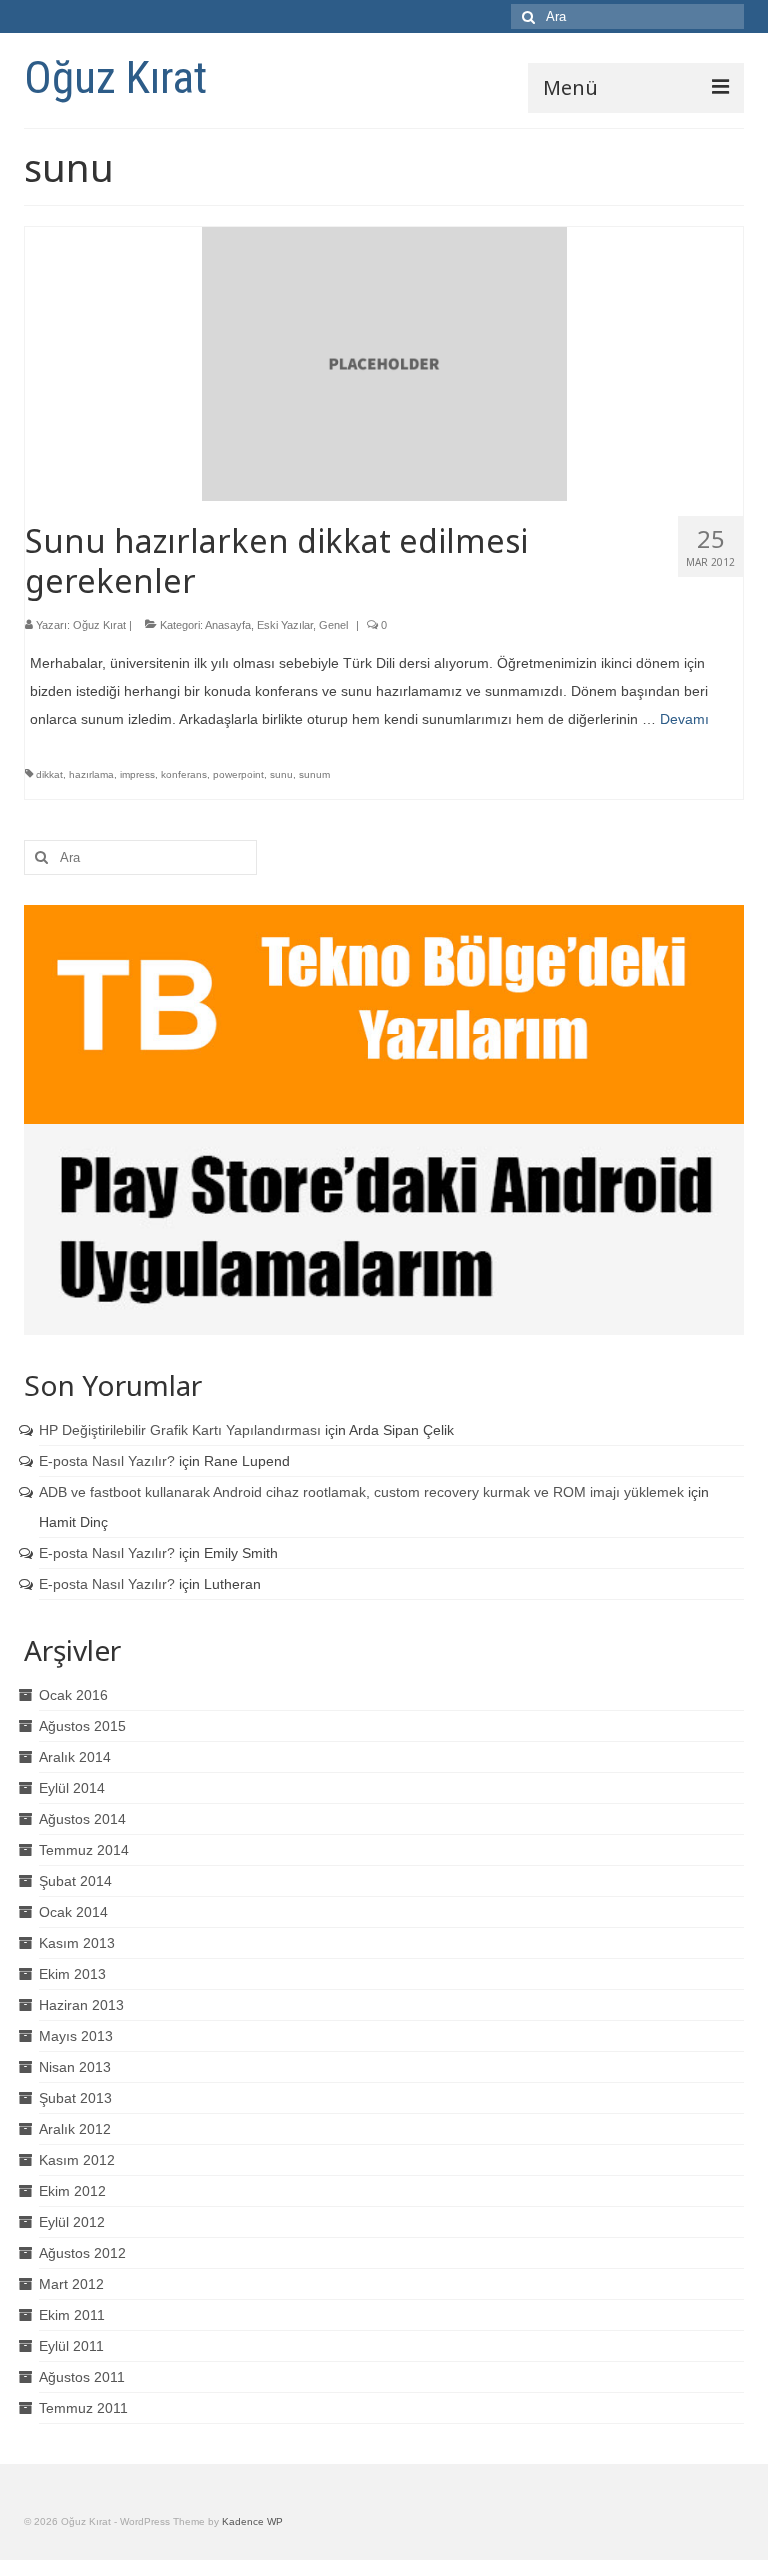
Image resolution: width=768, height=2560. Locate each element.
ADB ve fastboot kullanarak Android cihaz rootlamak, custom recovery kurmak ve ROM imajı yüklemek (361, 1492)
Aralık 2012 (75, 2129)
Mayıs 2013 (76, 2036)
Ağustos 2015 (82, 1726)
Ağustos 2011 (82, 2377)
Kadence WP (252, 2521)
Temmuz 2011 (83, 2408)
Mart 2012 (71, 2284)
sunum (314, 774)
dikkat (49, 774)
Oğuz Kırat (115, 77)
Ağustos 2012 (82, 2253)
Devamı (684, 719)
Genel (333, 625)
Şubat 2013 (75, 2098)
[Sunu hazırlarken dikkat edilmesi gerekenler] (384, 363)
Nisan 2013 (75, 2067)
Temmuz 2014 (84, 1850)
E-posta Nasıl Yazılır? (107, 1461)
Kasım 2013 (77, 1943)
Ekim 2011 (72, 2315)
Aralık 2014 (75, 1757)
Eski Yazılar (285, 625)
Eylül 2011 (71, 2346)
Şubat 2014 (75, 1881)
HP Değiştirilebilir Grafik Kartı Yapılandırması (180, 1430)
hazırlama (91, 774)
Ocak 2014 (73, 1912)
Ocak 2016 (73, 1695)
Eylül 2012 (72, 2222)
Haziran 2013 (81, 2005)
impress (137, 774)
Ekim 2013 (72, 1974)
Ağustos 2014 (82, 1819)
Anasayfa (228, 625)
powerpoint (238, 774)
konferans (184, 774)
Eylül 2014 (72, 1788)
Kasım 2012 (77, 2160)
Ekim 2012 (72, 2191)
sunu (281, 774)
